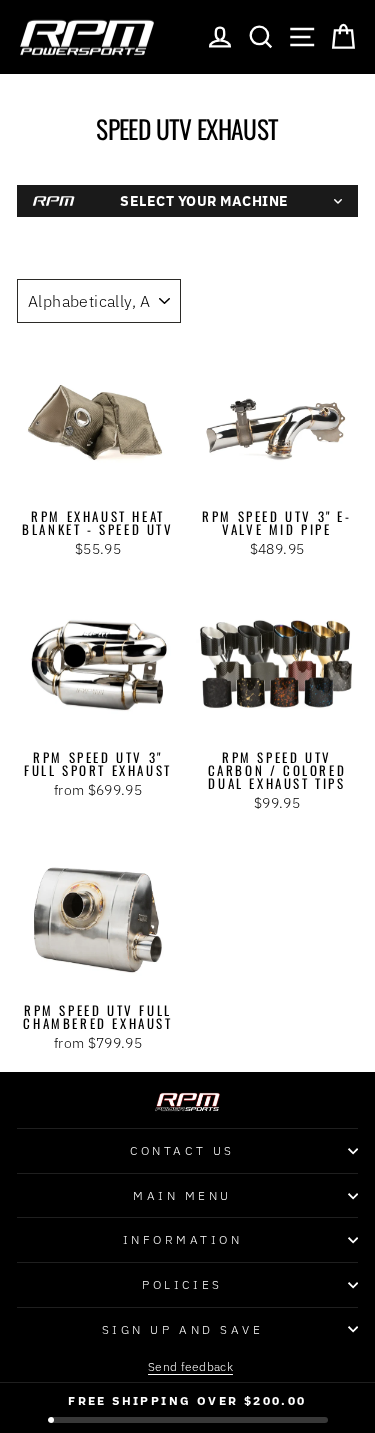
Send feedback (190, 1366)
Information (183, 1239)
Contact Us (182, 1150)
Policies (182, 1284)
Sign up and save (183, 1329)
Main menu (182, 1195)
